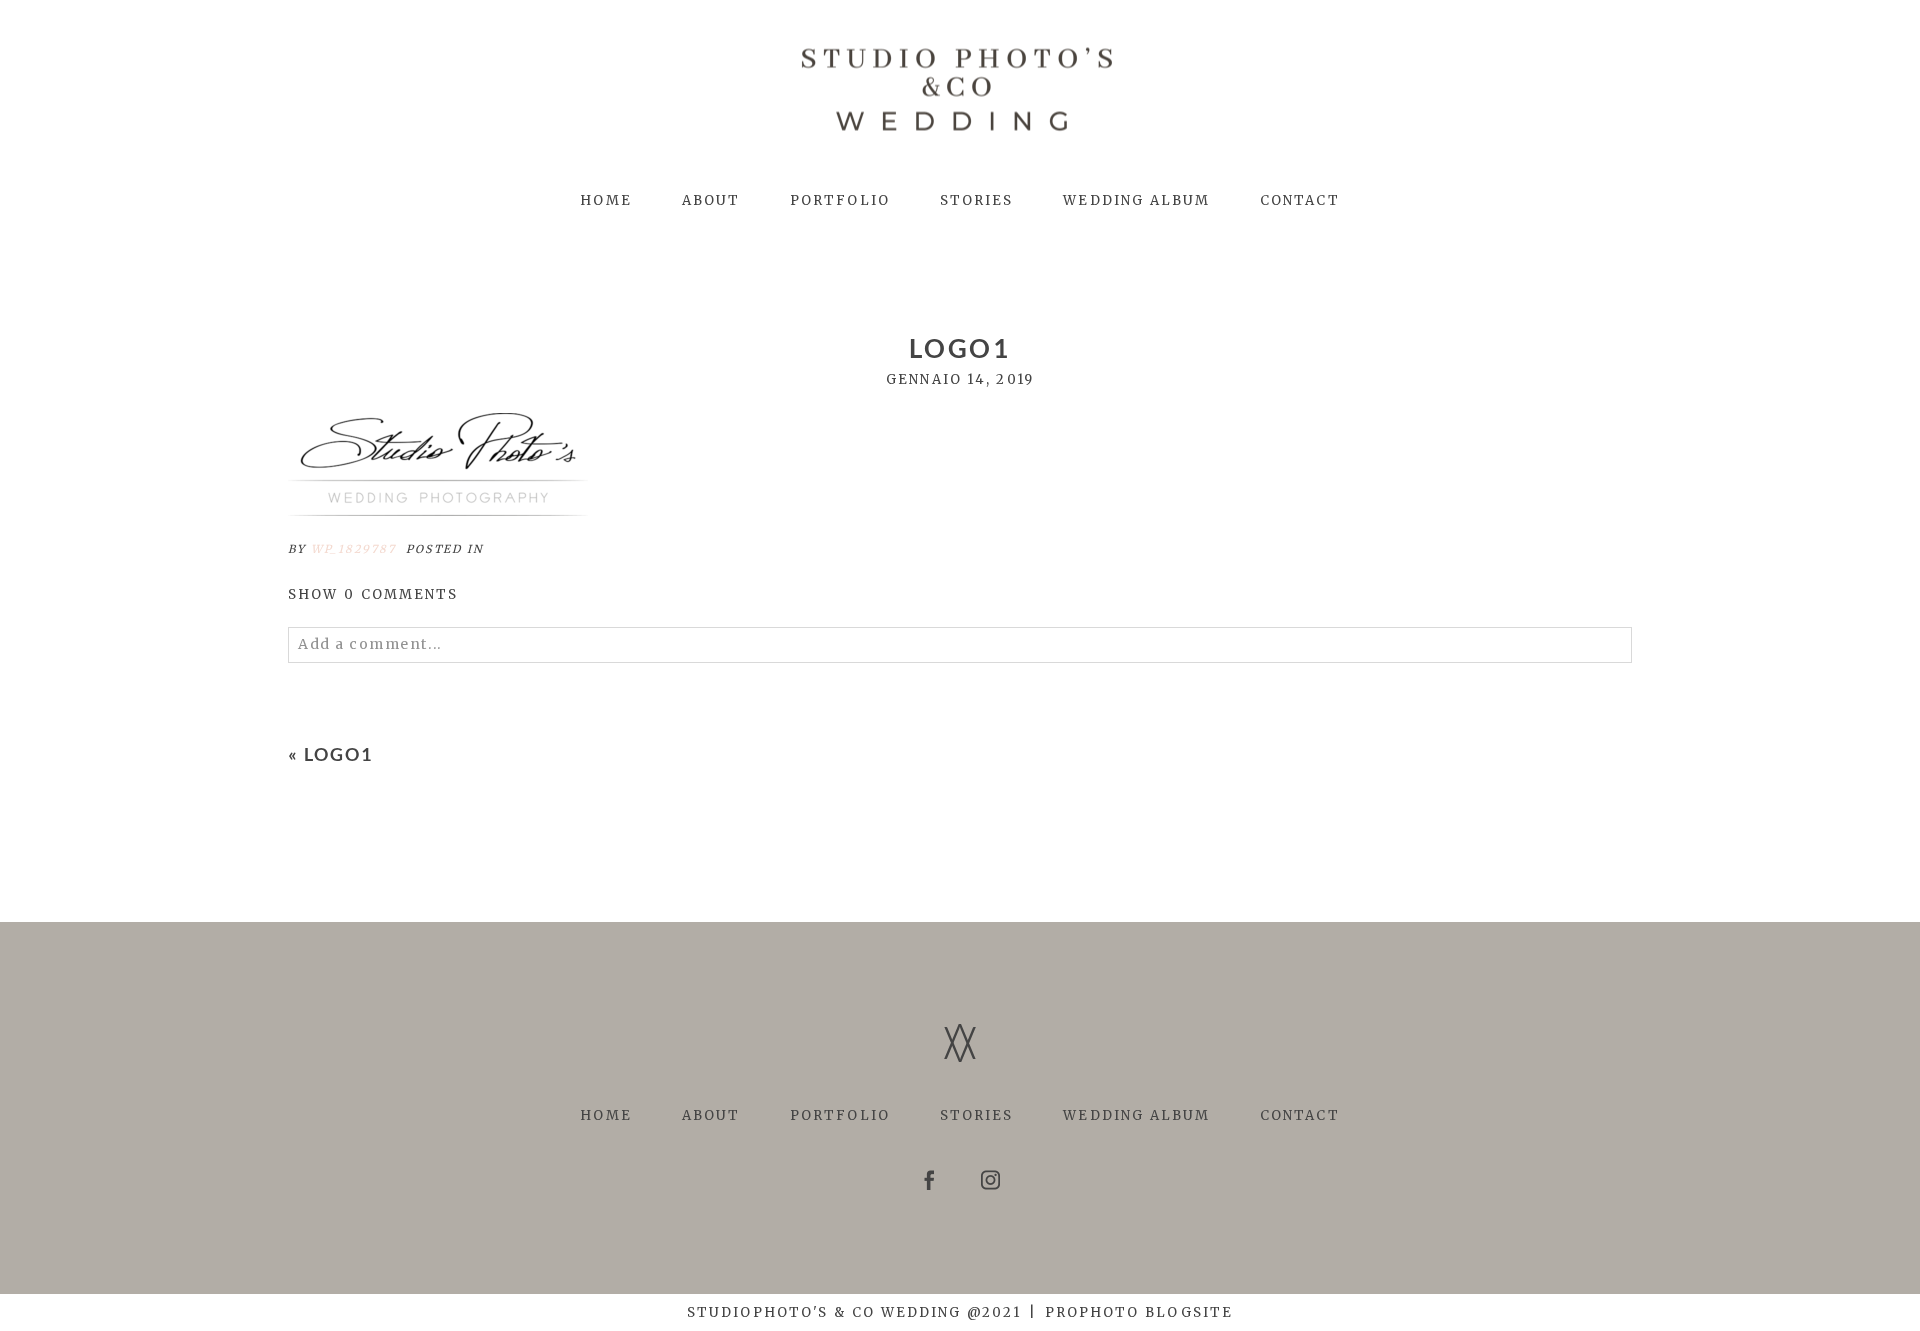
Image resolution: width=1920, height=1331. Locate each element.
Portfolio (840, 200)
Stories (977, 200)
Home (605, 200)
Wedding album (1136, 200)
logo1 (338, 754)
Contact (1300, 200)
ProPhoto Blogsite (1139, 1312)
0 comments (373, 594)
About (711, 200)
